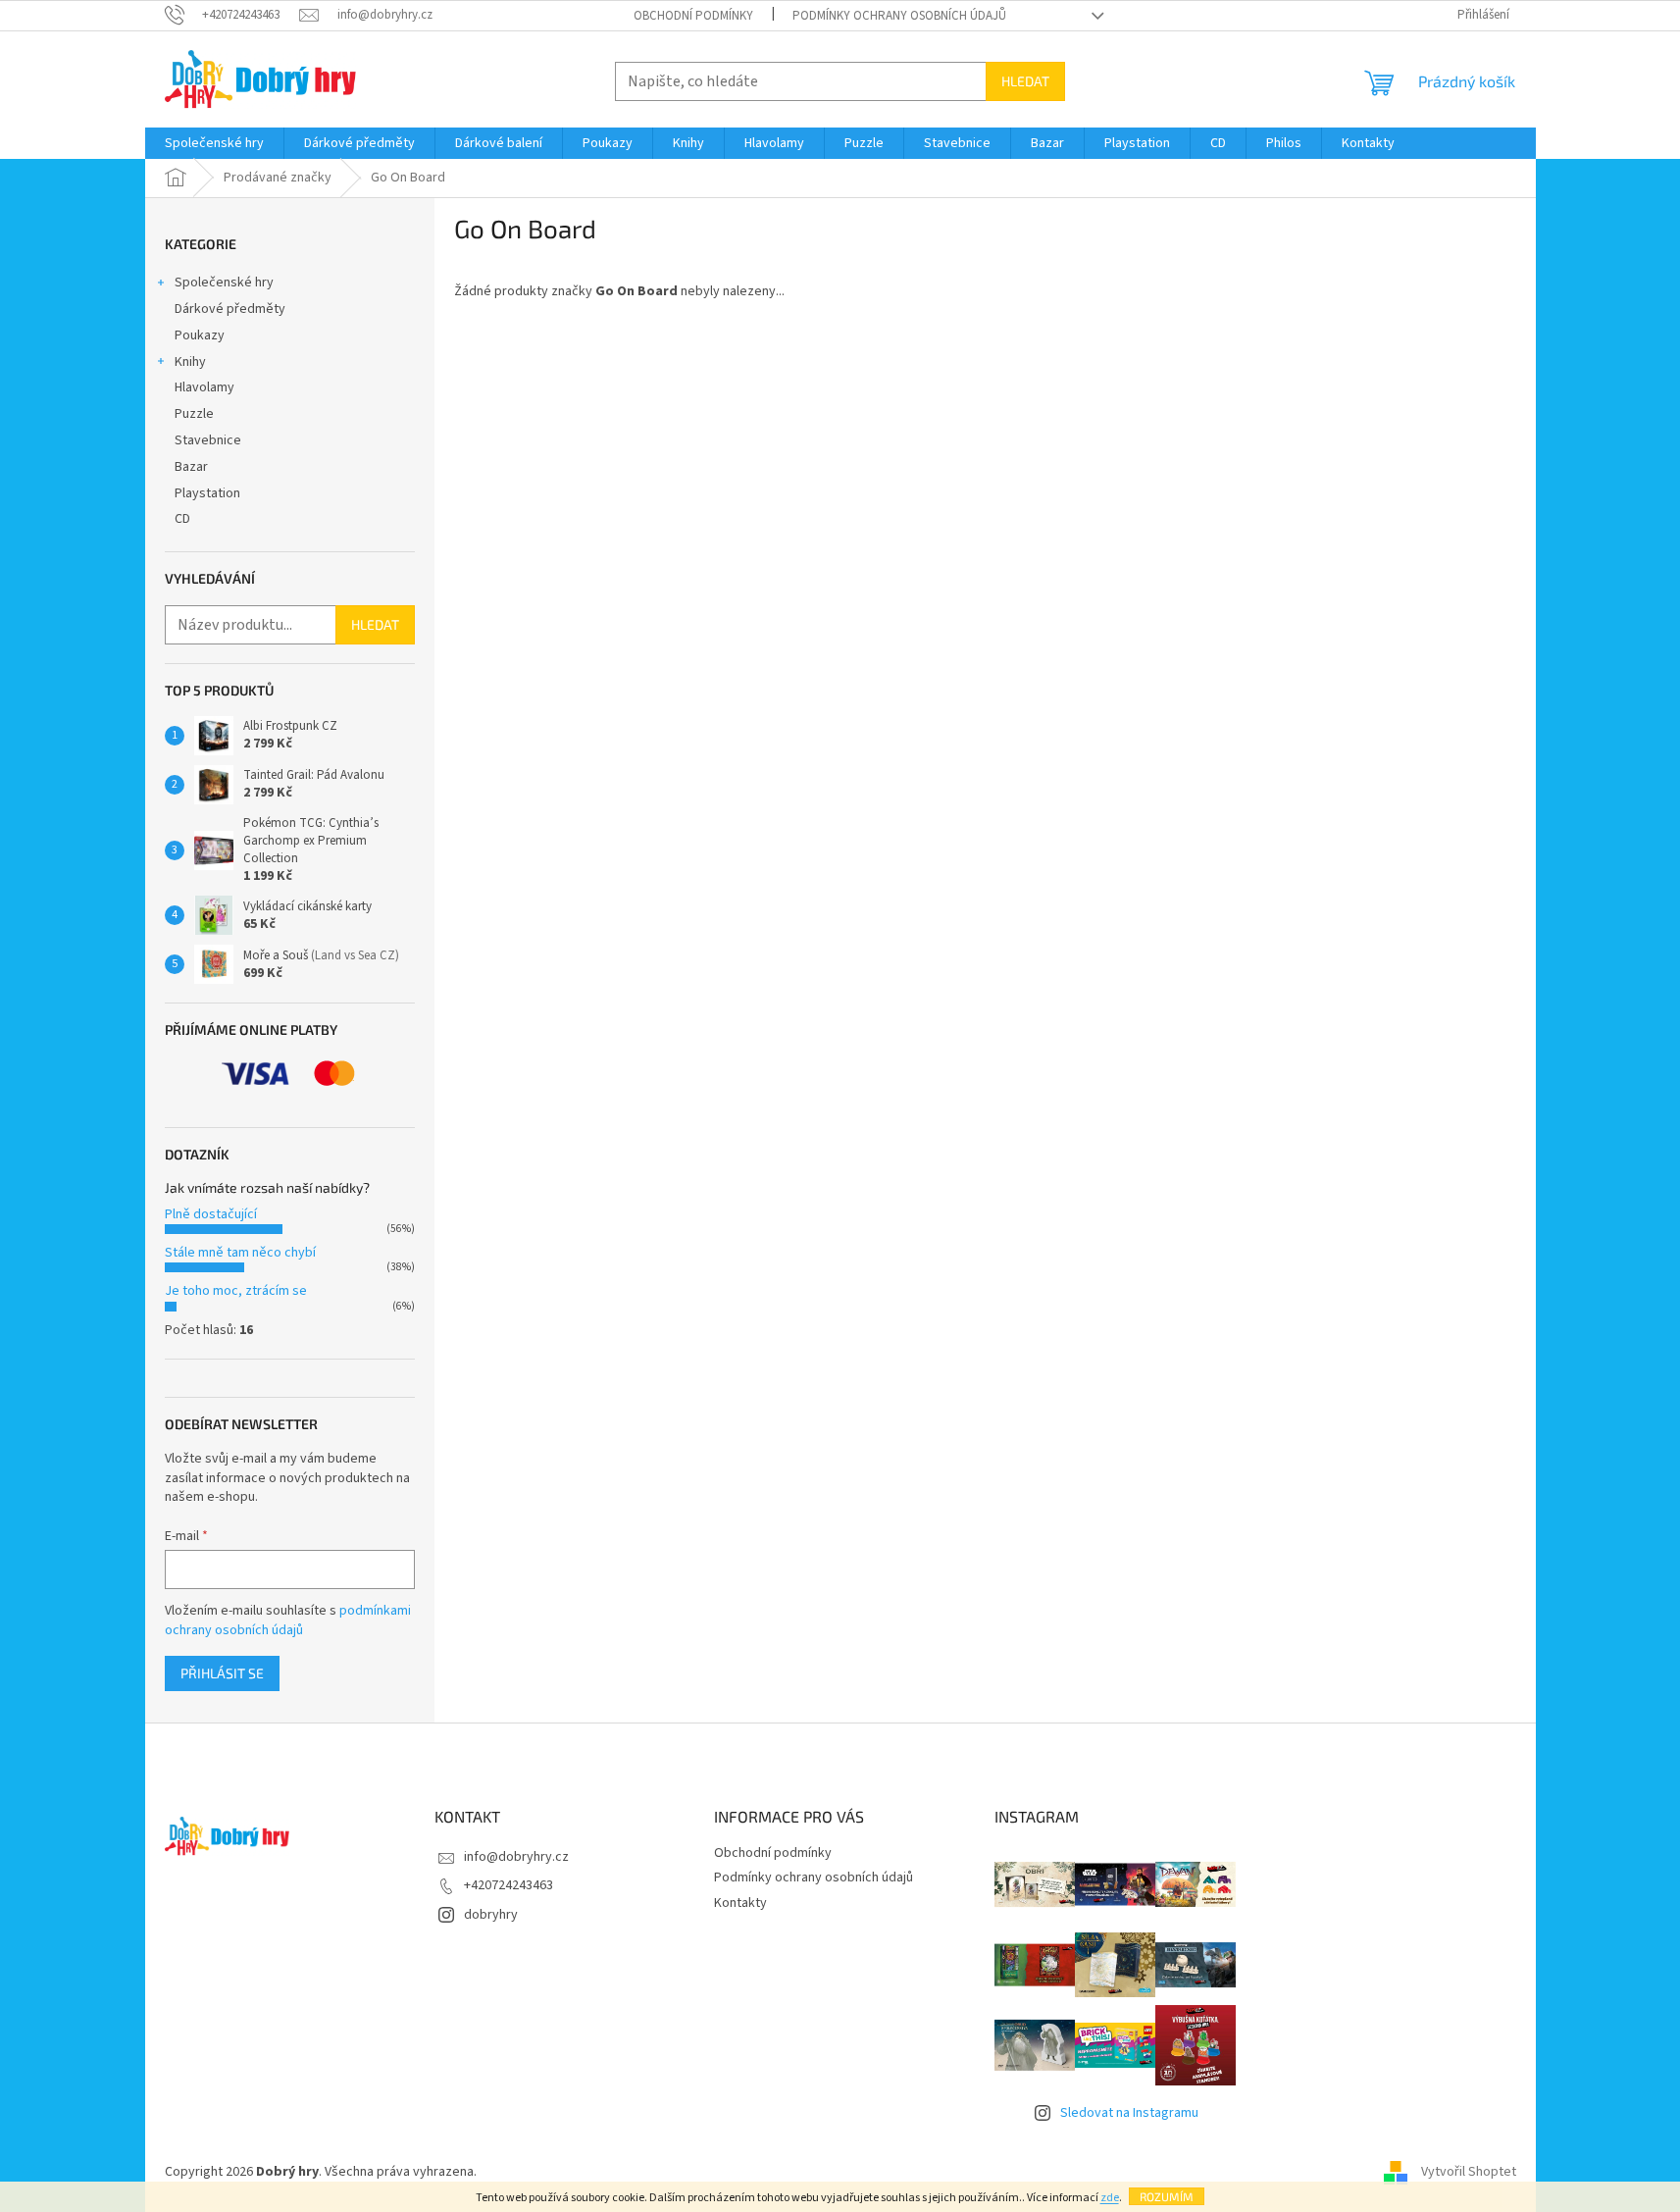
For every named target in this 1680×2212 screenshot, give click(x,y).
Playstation (207, 493)
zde (1110, 2198)
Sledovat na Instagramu (1129, 2113)
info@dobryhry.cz (516, 1857)
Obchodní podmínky (693, 16)
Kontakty (740, 1903)
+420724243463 (509, 1885)
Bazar (191, 467)
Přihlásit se (222, 1673)
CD (182, 519)
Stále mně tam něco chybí (240, 1253)
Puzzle (194, 414)
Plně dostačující (211, 1214)
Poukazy (200, 335)
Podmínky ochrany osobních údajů (899, 16)
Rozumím (1167, 2196)
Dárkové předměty (230, 309)
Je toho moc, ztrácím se (236, 1291)
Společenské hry (224, 283)
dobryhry (491, 1915)
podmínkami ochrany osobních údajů (288, 1620)
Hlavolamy (204, 387)
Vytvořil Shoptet (1469, 2172)
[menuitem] (214, 143)
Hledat (1025, 81)
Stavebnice (208, 440)
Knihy (190, 362)
